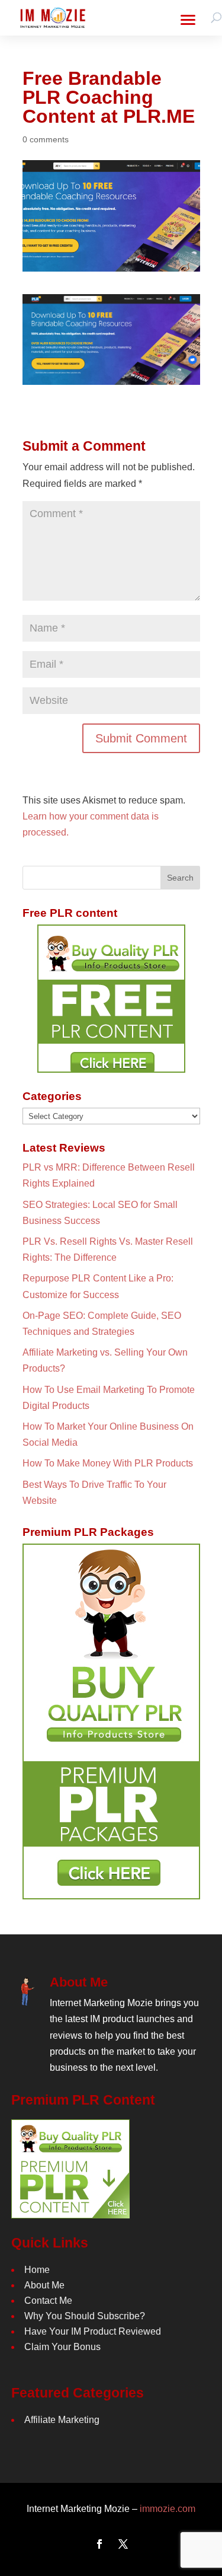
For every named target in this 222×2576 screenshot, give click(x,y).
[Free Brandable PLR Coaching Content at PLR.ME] (111, 377)
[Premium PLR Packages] (111, 1721)
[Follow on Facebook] (99, 2544)
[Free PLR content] (111, 999)
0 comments (46, 139)
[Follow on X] (123, 2544)
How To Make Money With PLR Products (108, 1463)
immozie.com (168, 2509)
